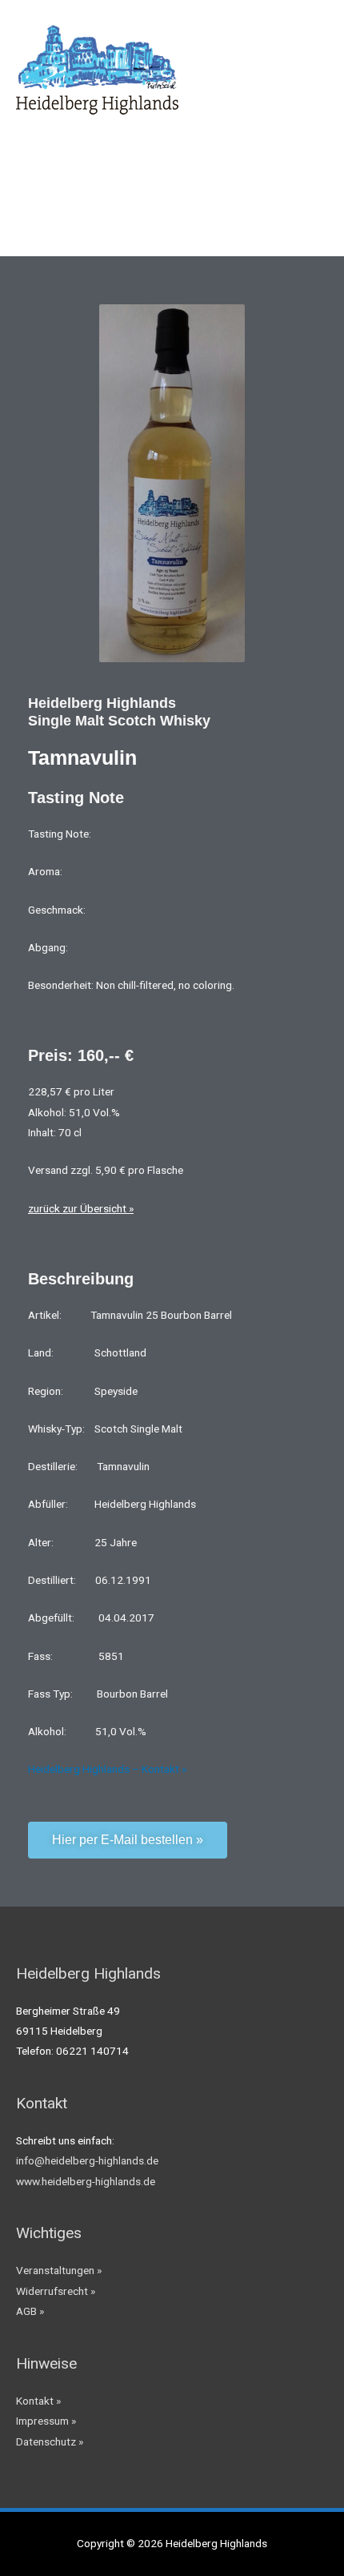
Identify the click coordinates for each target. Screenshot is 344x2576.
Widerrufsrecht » (56, 2291)
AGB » (30, 2311)
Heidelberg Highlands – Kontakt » (107, 1769)
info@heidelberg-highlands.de (87, 2160)
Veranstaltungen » (59, 2270)
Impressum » (46, 2421)
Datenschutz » (50, 2441)
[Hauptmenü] (312, 63)
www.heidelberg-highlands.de (86, 2181)
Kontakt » (38, 2401)
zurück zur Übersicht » (81, 1208)
